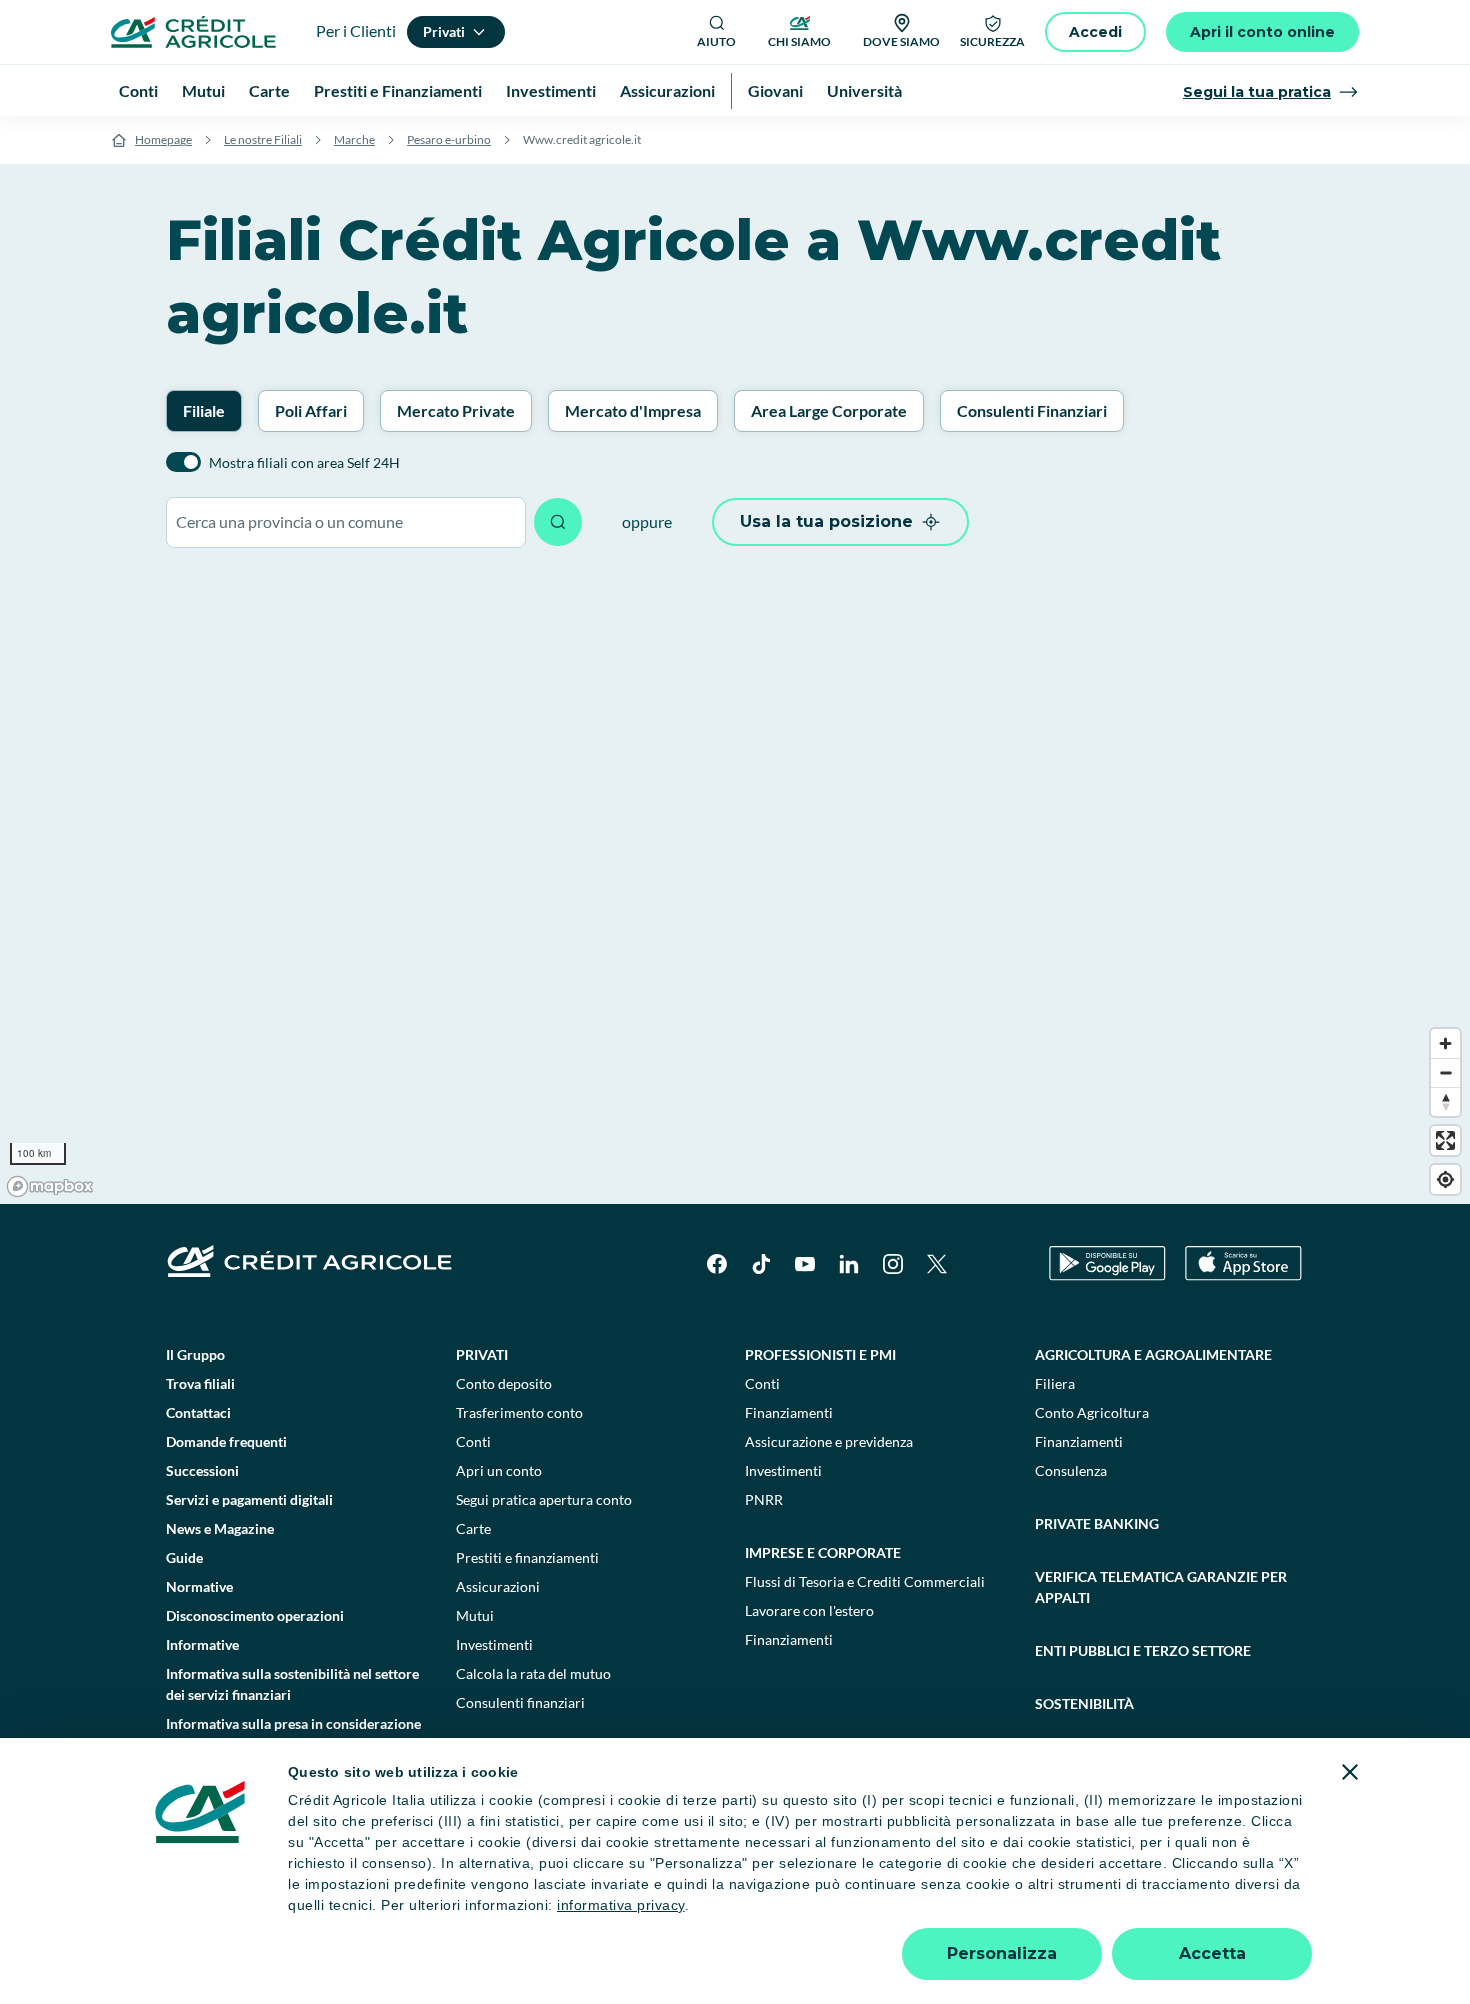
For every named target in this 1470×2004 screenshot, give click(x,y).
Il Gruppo (195, 1354)
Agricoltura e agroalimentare (1153, 1354)
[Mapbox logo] (50, 1186)
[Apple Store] (1243, 1263)
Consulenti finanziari (520, 1702)
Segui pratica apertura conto (544, 1499)
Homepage (163, 139)
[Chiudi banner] (1350, 1772)
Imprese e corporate (823, 1552)
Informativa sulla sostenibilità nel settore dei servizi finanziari (292, 1684)
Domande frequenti (226, 1441)
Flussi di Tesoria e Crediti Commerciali (865, 1581)
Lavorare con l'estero (809, 1610)
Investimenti (494, 1644)
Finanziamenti (789, 1412)
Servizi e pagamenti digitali (249, 1499)
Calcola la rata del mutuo (533, 1673)
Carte (473, 1528)
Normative (199, 1586)
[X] (937, 1264)
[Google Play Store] (1107, 1263)
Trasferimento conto (519, 1412)
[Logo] (193, 32)
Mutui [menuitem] (203, 90)
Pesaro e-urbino (449, 139)
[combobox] (346, 522)
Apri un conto (499, 1470)
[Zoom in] (1445, 1043)
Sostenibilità (1084, 1703)
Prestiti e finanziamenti (527, 1557)
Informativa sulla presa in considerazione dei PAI (293, 1734)
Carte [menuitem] (269, 90)
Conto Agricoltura (1092, 1412)
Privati (482, 1354)
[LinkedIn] (849, 1264)
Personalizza (1002, 1953)
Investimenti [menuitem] (551, 90)
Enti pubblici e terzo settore (1143, 1650)
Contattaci (198, 1412)
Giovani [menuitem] (775, 90)
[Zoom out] (1445, 1072)
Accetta (1212, 1953)
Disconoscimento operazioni (255, 1615)
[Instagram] (893, 1264)
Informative (202, 1644)
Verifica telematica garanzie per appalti (1161, 1587)
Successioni (202, 1470)
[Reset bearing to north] (1445, 1101)
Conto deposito (504, 1383)
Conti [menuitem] (138, 90)
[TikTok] (761, 1264)
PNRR (764, 1499)
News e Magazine (220, 1528)
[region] (735, 886)
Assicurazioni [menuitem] (667, 90)
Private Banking (1097, 1523)
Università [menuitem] (864, 90)
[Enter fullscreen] (1445, 1140)
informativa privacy (621, 1905)
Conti (473, 1441)
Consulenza (1071, 1470)
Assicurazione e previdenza (829, 1441)
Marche (354, 139)
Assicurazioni (498, 1586)
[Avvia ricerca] (558, 522)
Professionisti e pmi (820, 1354)
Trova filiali (200, 1383)
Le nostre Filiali (263, 139)
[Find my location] (1445, 1179)
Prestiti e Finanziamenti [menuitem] (398, 90)
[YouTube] (805, 1264)
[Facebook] (717, 1264)
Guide (184, 1557)
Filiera (1055, 1383)
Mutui (475, 1615)
